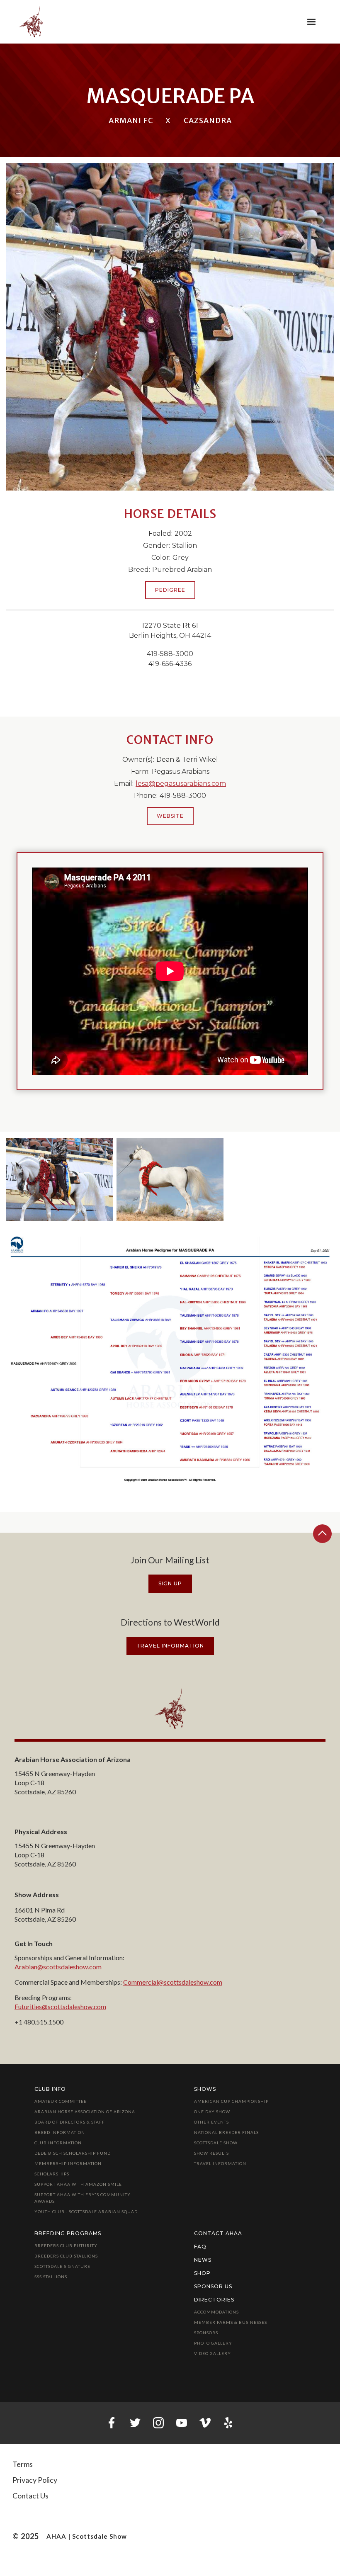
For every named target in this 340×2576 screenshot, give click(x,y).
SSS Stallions (51, 2277)
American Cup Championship (231, 2101)
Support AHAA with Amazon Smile (78, 2184)
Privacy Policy (35, 2480)
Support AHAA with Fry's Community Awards (83, 2198)
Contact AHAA (218, 2233)
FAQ (200, 2247)
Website (170, 816)
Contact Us (30, 2496)
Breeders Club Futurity (66, 2245)
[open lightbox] (60, 1179)
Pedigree (170, 590)
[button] (311, 22)
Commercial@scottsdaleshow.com (173, 1982)
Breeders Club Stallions (66, 2256)
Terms (23, 2464)
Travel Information (220, 2163)
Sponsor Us (213, 2286)
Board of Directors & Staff (70, 2122)
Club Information (58, 2143)
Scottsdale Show (216, 2143)
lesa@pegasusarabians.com (181, 784)
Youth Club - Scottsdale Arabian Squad (86, 2211)
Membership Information (68, 2163)
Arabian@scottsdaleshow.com (58, 1967)
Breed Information (60, 2132)
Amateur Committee (61, 2101)
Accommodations (216, 2312)
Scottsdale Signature (62, 2266)
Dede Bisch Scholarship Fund (73, 2153)
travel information (170, 1646)
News (203, 2260)
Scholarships (52, 2174)
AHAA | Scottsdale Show (87, 2536)
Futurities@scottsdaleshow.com (60, 2006)
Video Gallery (212, 2353)
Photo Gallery (213, 2343)
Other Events (211, 2122)
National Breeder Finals (226, 2132)
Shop (202, 2273)
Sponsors (206, 2333)
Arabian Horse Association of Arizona (85, 2112)
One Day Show (212, 2112)
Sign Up (170, 1583)
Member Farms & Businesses (231, 2322)
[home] (31, 22)
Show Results (211, 2153)
